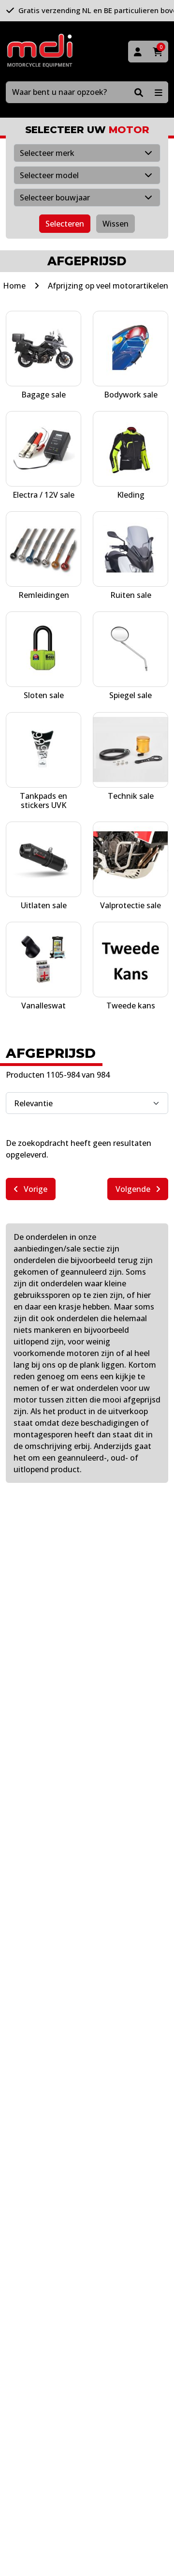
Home (14, 286)
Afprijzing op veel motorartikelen (108, 286)
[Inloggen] (138, 52)
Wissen (116, 224)
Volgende (134, 1189)
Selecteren (65, 224)
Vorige (35, 1189)
